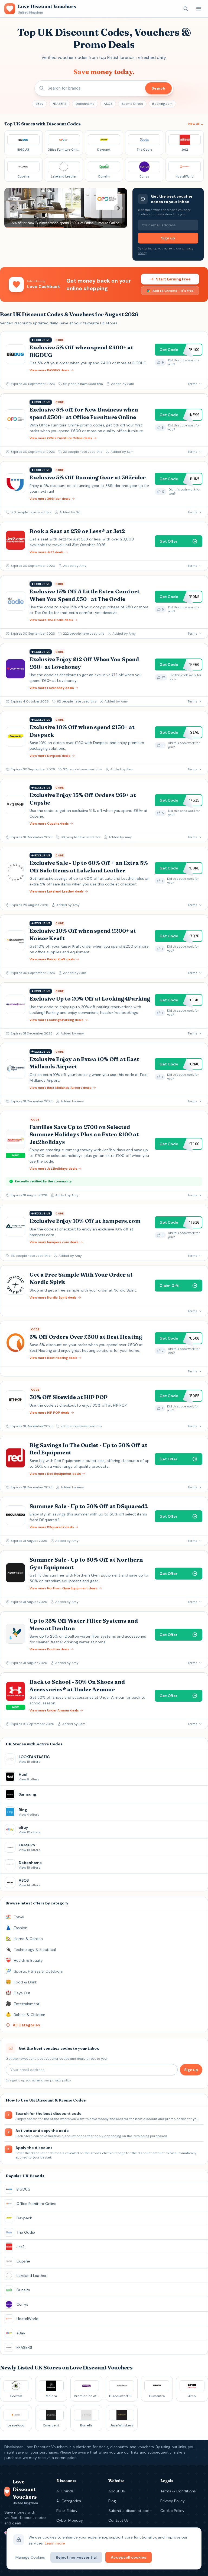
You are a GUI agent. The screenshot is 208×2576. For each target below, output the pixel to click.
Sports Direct (132, 104)
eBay (39, 104)
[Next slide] (118, 208)
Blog (112, 2501)
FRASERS (59, 104)
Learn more (55, 2543)
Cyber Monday (70, 2520)
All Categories (69, 2501)
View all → (196, 124)
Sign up (168, 238)
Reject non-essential (76, 2557)
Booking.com (162, 104)
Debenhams (85, 104)
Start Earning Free (173, 279)
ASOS (108, 104)
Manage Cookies (30, 2557)
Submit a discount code (130, 2511)
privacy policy (60, 2080)
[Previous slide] (13, 208)
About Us (117, 2491)
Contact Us (118, 2520)
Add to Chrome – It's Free (173, 291)
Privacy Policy (173, 2501)
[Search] (186, 9)
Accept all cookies (129, 2557)
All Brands (65, 2491)
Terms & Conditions (178, 2491)
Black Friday (67, 2511)
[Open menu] (199, 9)
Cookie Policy (172, 2511)
